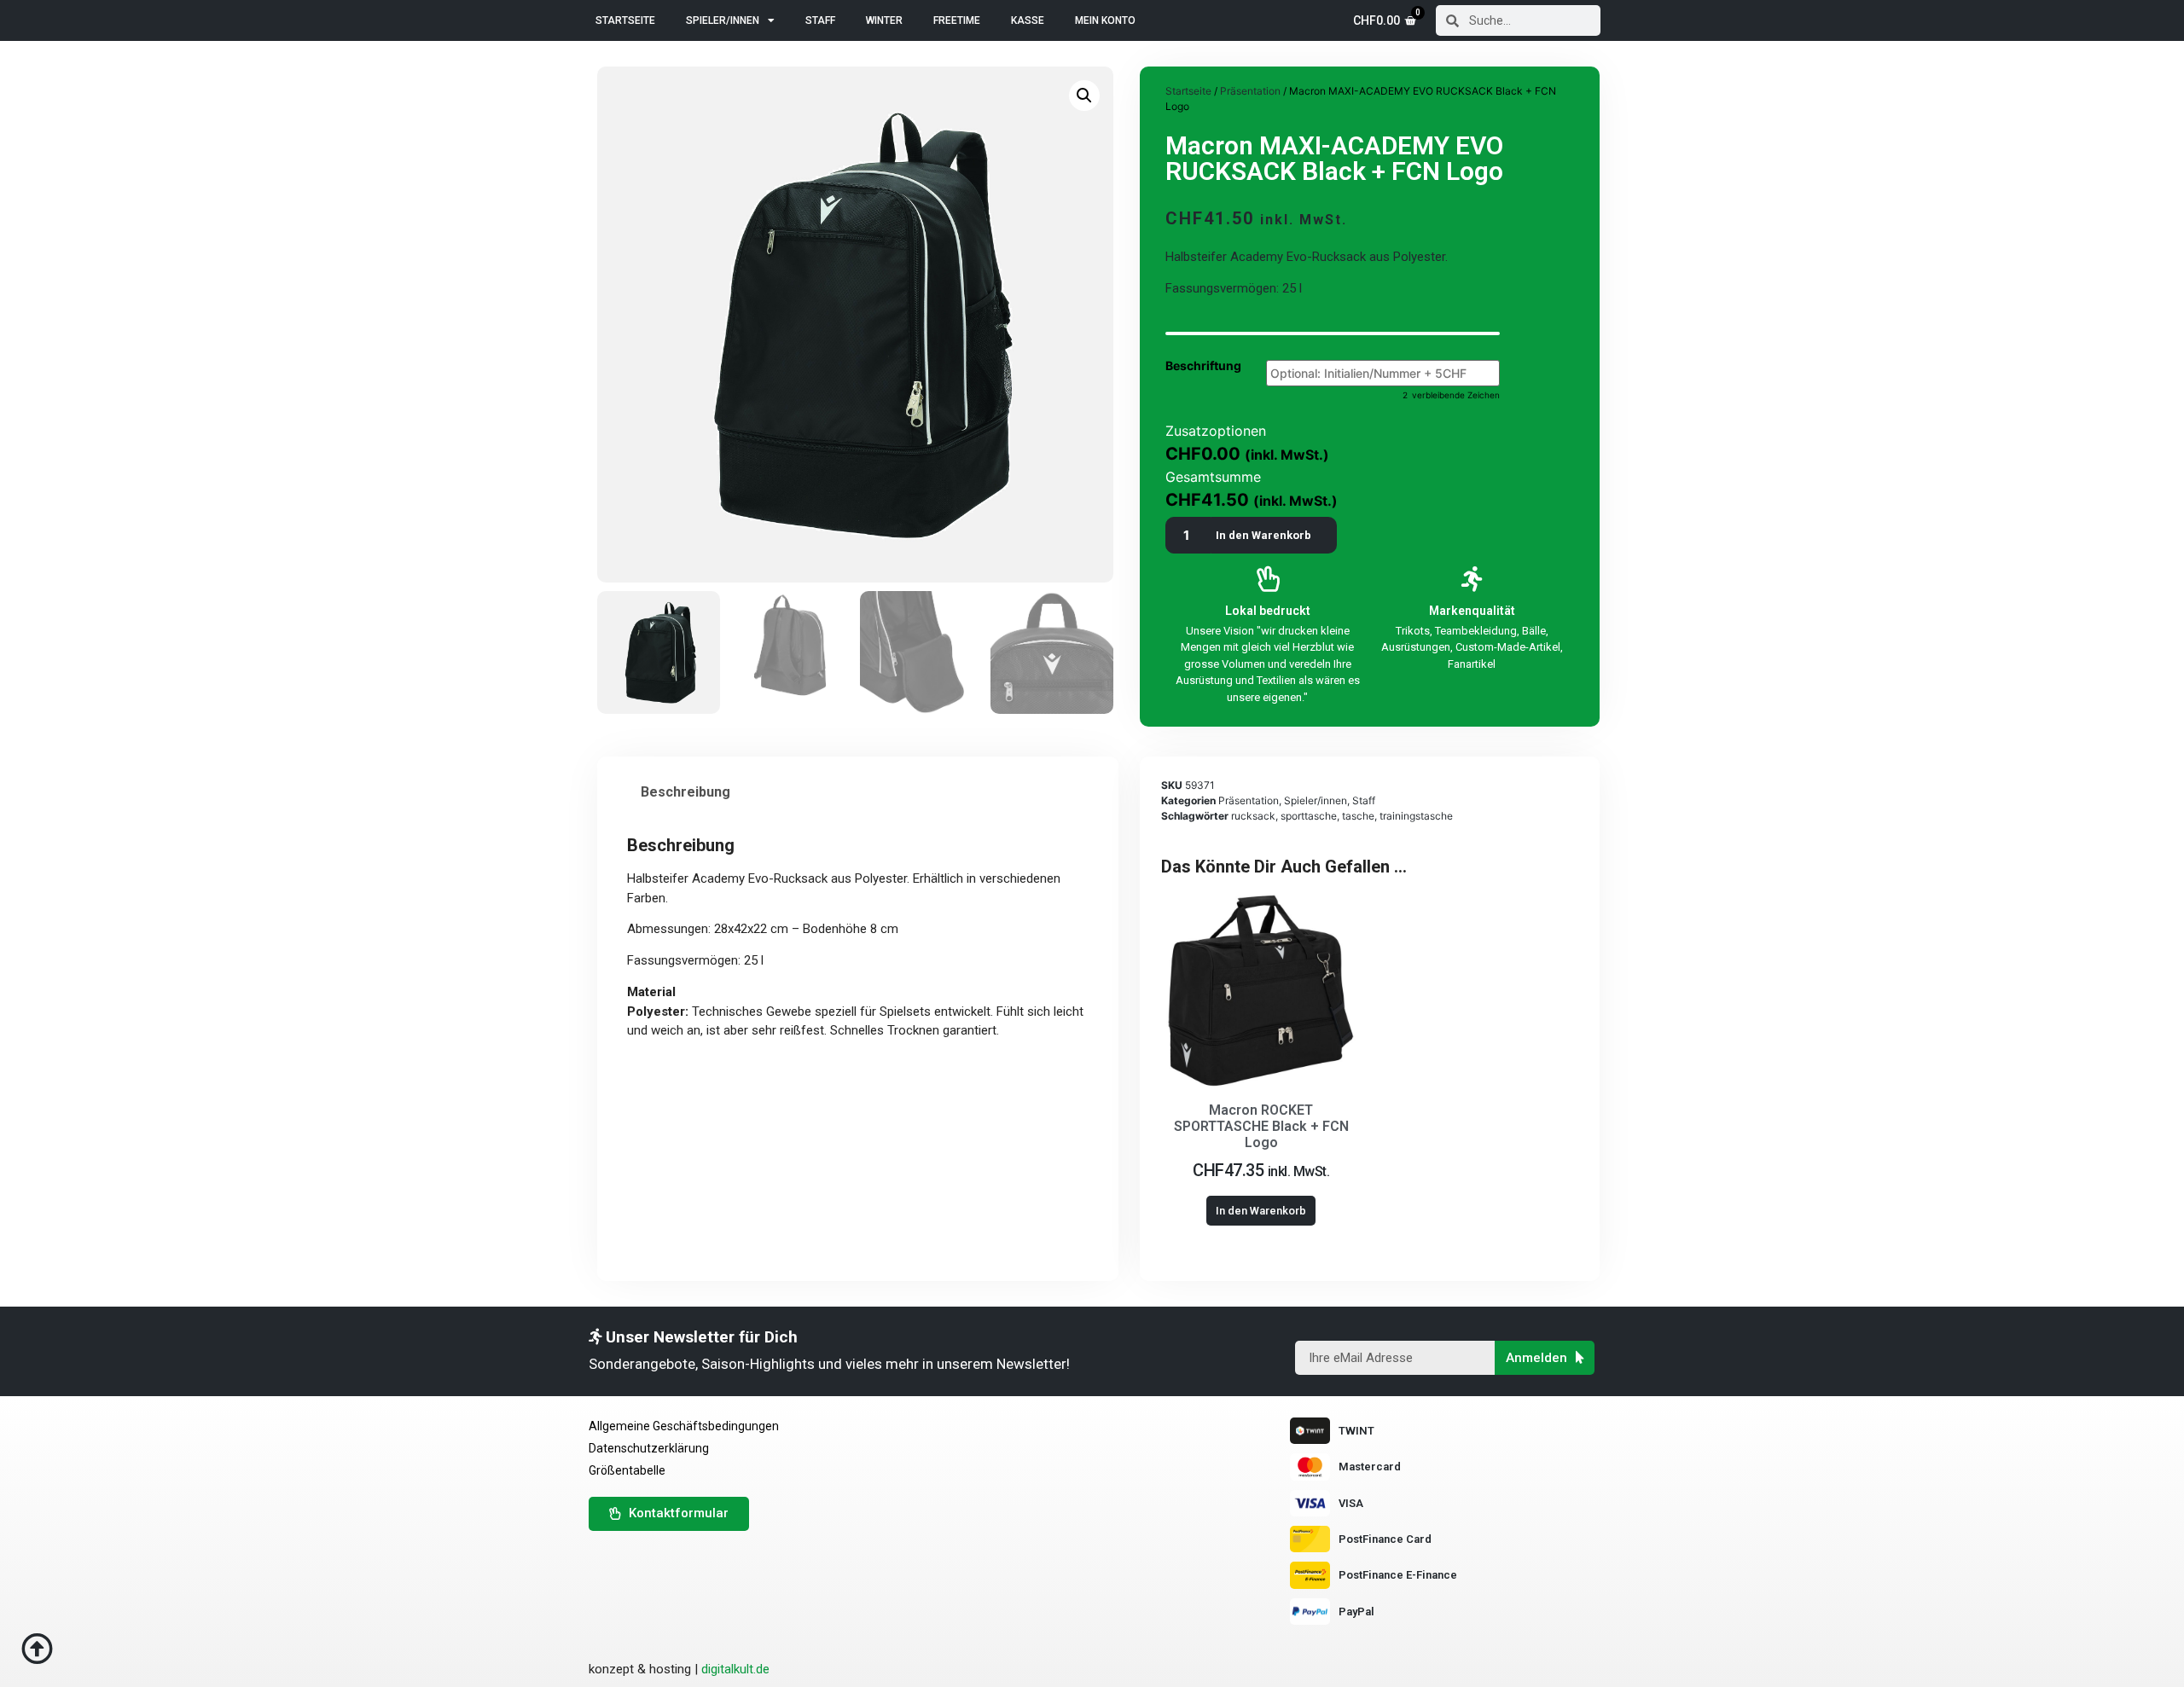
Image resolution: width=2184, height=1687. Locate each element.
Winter (884, 20)
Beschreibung (685, 792)
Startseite (625, 20)
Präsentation (1250, 91)
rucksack (1253, 816)
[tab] (685, 792)
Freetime (957, 20)
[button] (858, 992)
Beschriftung (1203, 366)
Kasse (1028, 20)
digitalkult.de (735, 1669)
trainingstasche (1416, 816)
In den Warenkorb (1263, 535)
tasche (1358, 816)
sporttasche (1309, 816)
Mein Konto (1105, 20)
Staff (820, 20)
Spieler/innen (723, 20)
